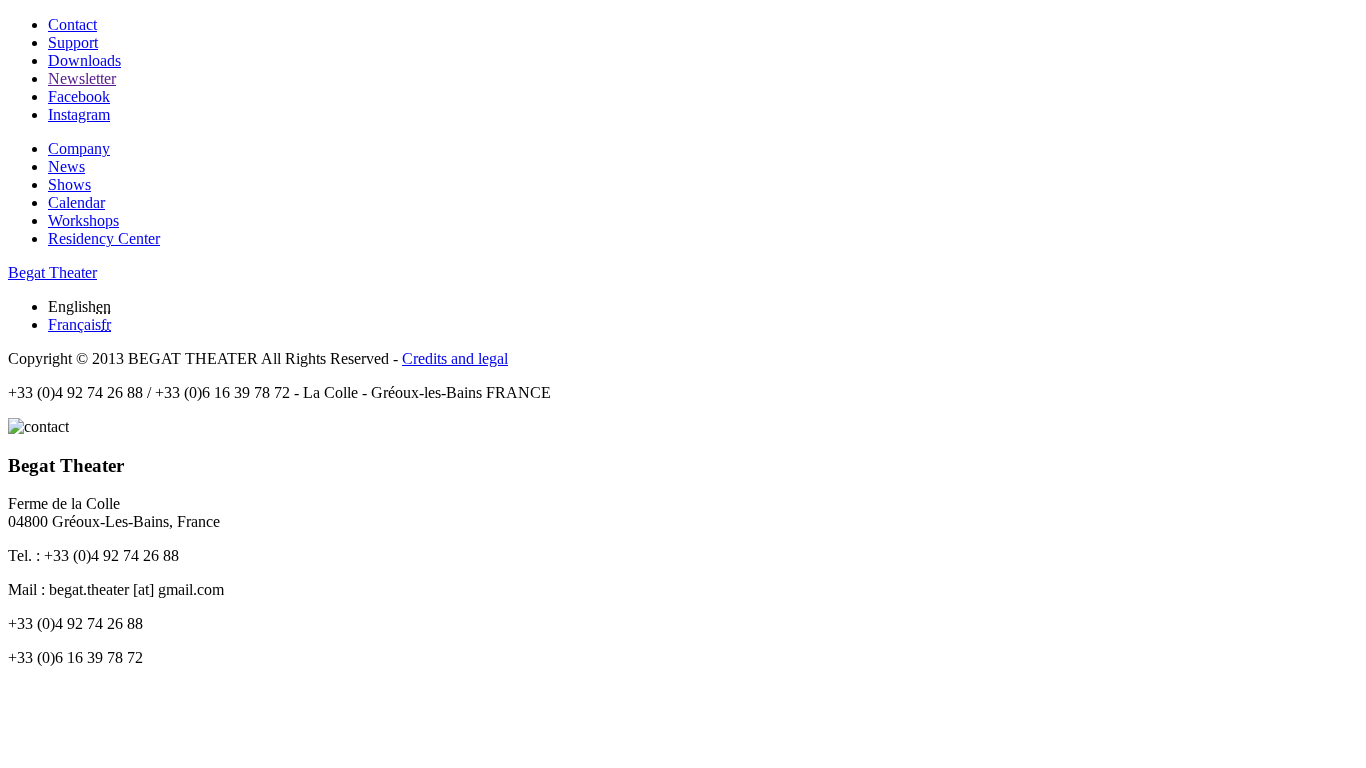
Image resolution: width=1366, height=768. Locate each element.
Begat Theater (52, 272)
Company (79, 148)
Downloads (84, 60)
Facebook (79, 96)
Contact (72, 24)
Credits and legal (455, 358)
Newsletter (82, 78)
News (66, 166)
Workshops (83, 220)
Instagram (79, 114)
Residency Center (104, 238)
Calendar (76, 202)
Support (73, 42)
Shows (69, 184)
